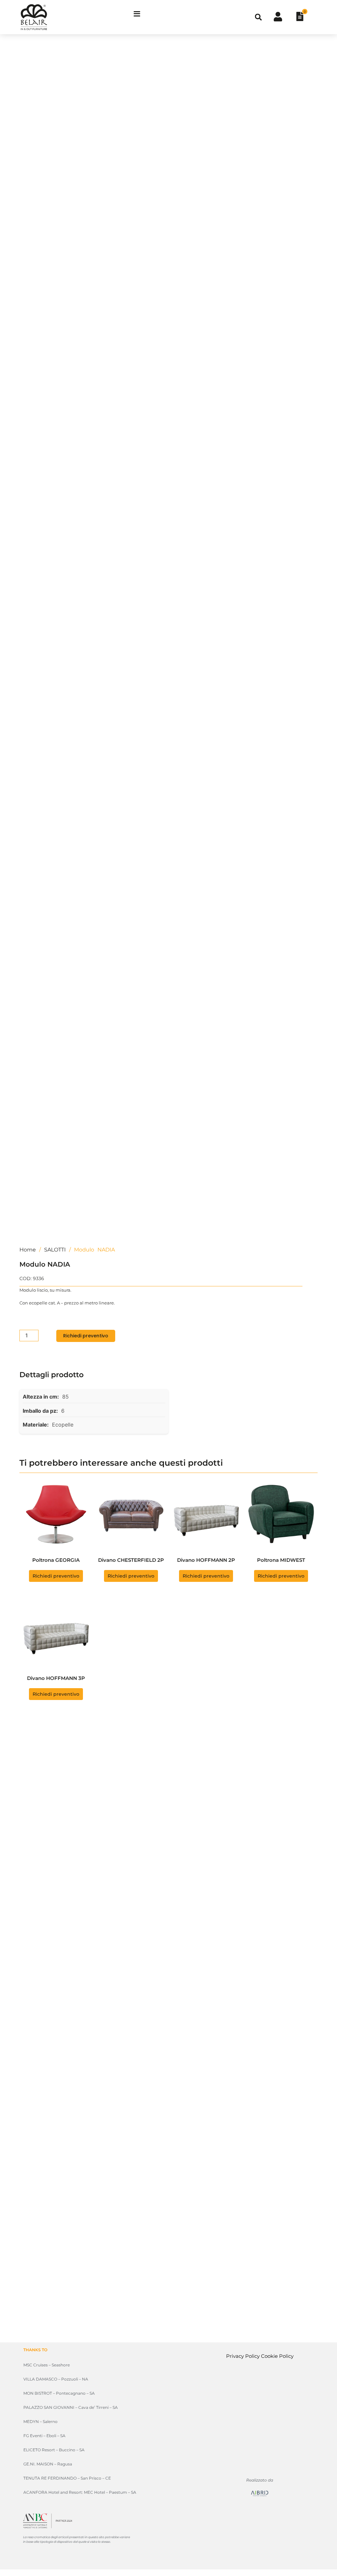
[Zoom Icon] (311, 53)
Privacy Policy (243, 2356)
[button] (258, 17)
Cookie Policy (277, 2356)
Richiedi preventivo (86, 1336)
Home (28, 1250)
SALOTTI (55, 1250)
